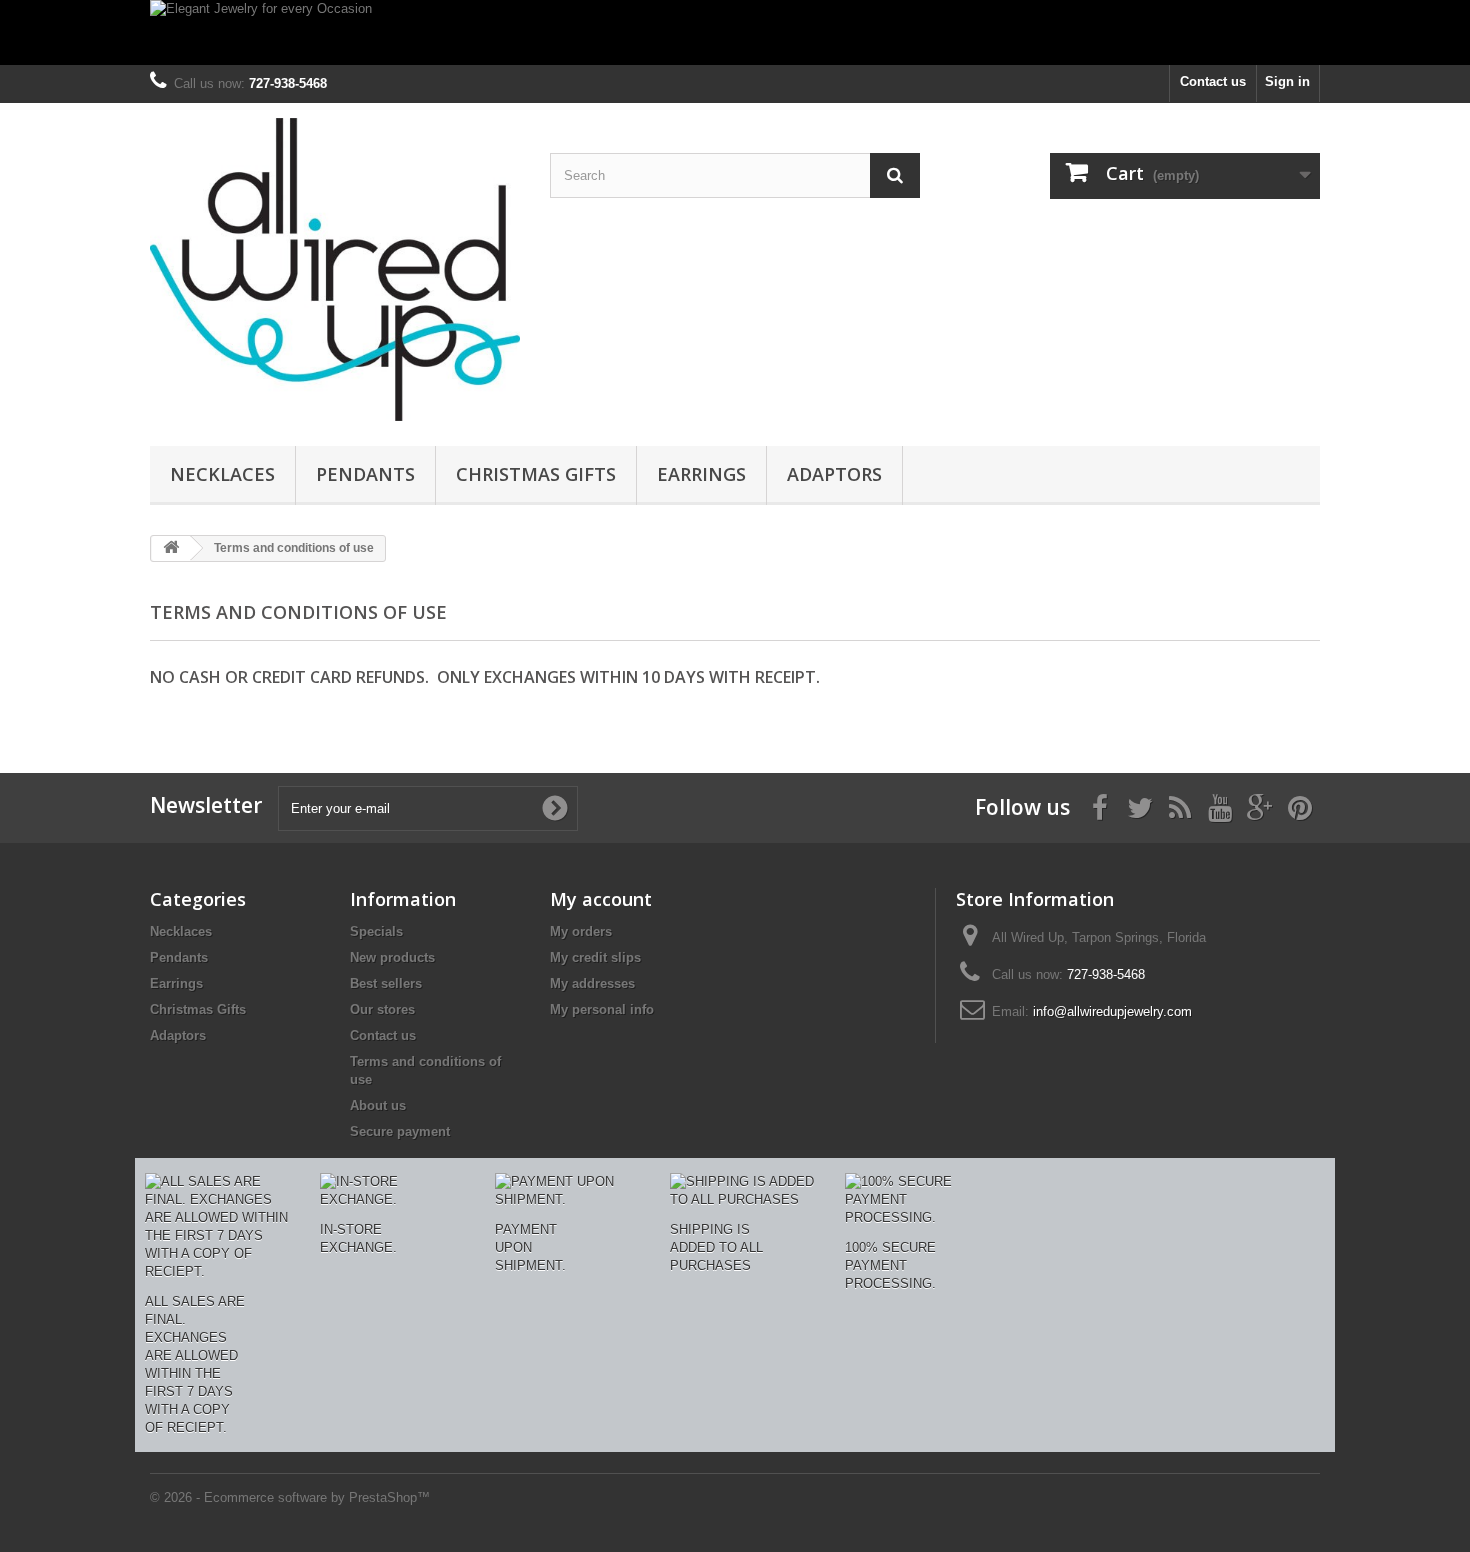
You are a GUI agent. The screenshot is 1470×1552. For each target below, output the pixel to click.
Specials (376, 931)
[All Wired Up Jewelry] (335, 269)
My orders (581, 931)
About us (378, 1105)
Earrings (701, 474)
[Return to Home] (171, 548)
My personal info (602, 1009)
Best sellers (386, 983)
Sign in (1287, 81)
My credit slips (595, 957)
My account (601, 899)
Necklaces (222, 474)
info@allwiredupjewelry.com (1112, 1011)
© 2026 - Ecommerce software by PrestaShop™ (290, 1497)
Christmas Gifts (536, 474)
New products (392, 957)
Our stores (382, 1009)
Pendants (365, 474)
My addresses (592, 983)
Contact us (1213, 81)
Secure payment (400, 1131)
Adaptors (834, 474)
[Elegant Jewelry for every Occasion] (735, 32)
